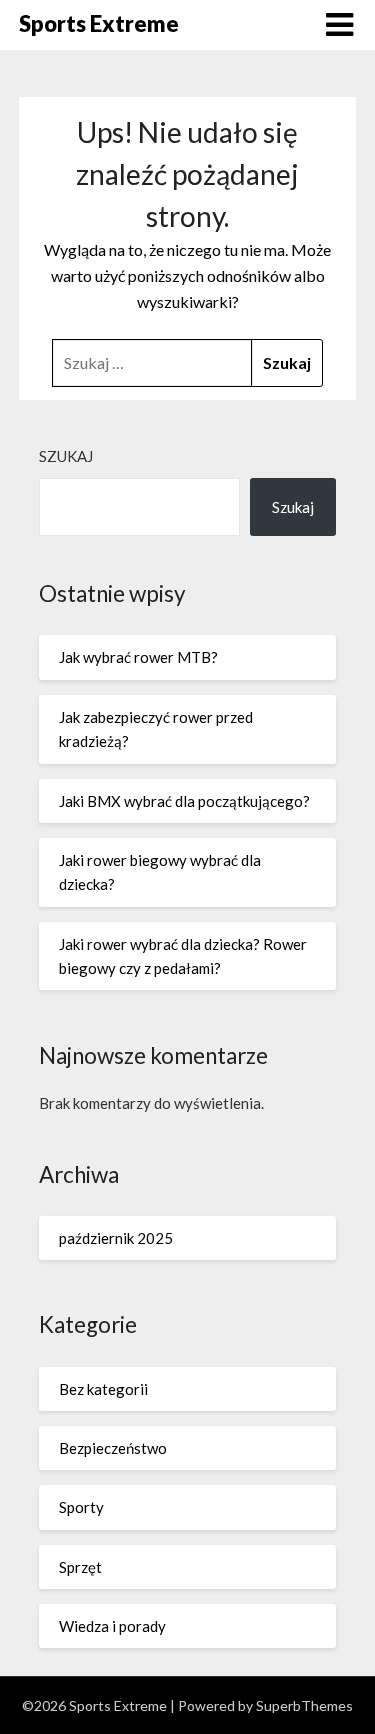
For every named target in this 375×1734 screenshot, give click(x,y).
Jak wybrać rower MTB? (138, 657)
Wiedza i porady (112, 1626)
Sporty (81, 1507)
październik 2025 (116, 1238)
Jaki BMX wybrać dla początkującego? (184, 801)
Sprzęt (80, 1567)
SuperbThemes (304, 1705)
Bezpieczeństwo (113, 1448)
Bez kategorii (103, 1389)
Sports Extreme (99, 23)
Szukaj (66, 456)
